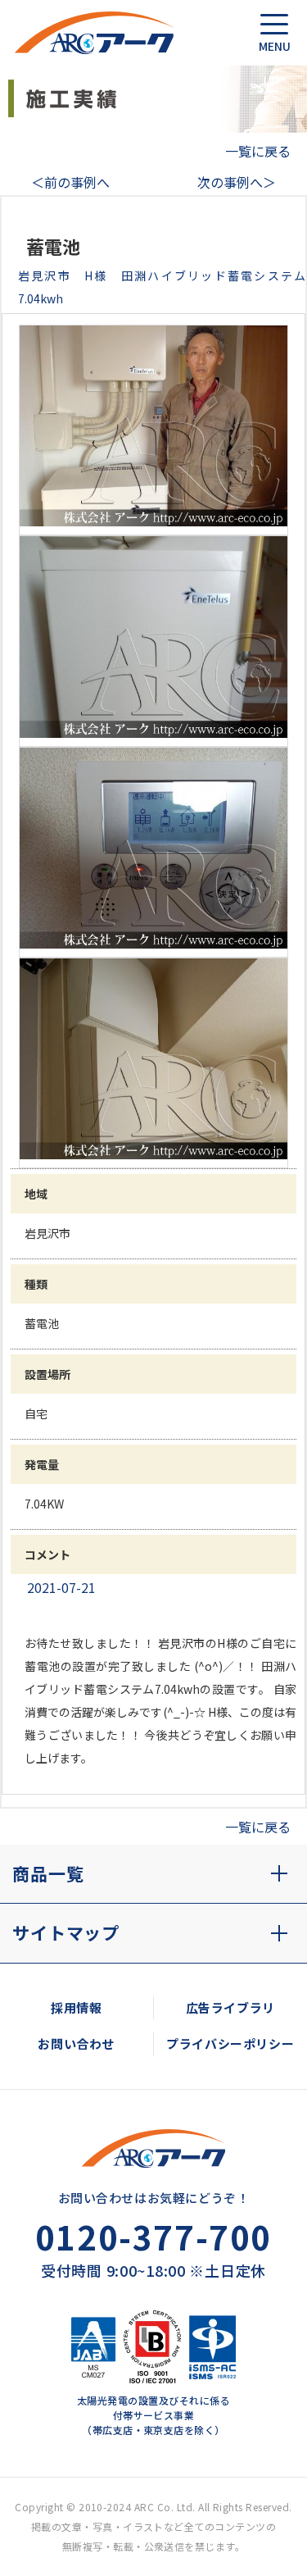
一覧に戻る (258, 151)
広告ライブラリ (230, 2007)
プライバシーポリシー (230, 2044)
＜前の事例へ (70, 182)
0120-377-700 (153, 2237)
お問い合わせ (76, 2044)
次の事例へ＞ (237, 182)
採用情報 (76, 2007)
